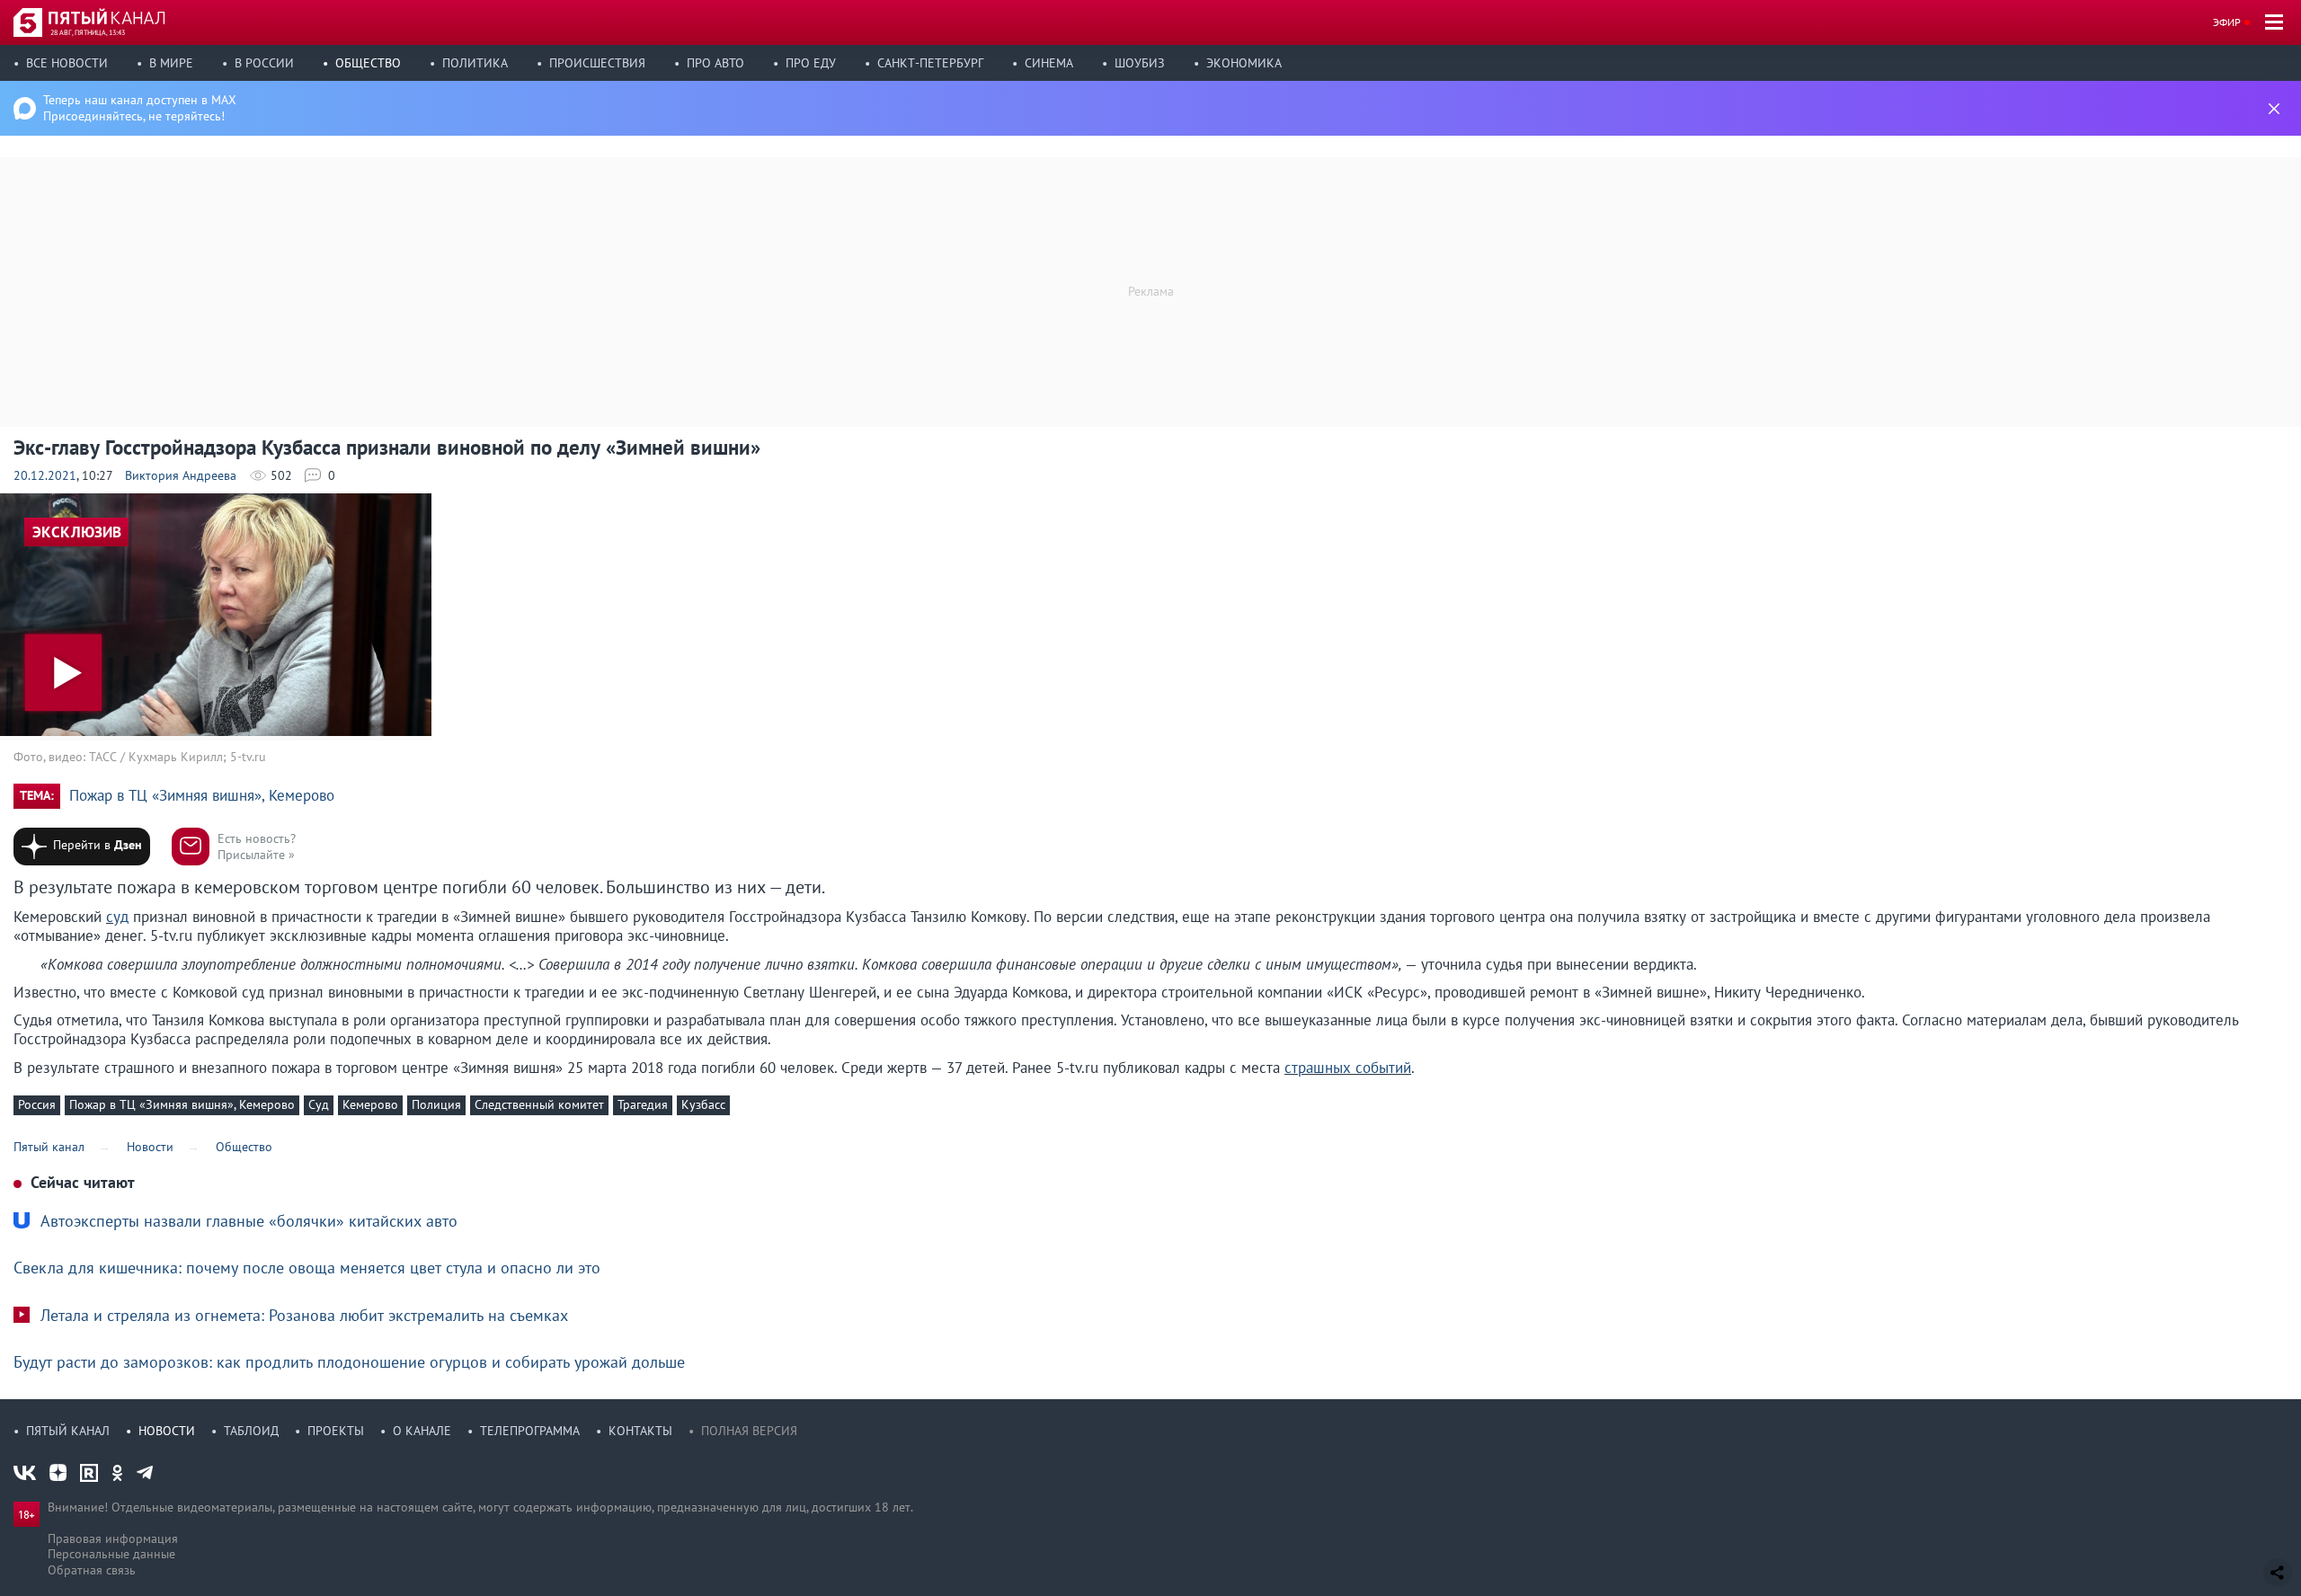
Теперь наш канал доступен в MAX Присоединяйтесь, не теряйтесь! (140, 108)
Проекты (336, 1431)
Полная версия (749, 1431)
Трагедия (643, 1104)
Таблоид (251, 1431)
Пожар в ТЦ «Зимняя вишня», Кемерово (202, 796)
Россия (37, 1104)
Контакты (640, 1431)
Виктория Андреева (181, 475)
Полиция (436, 1104)
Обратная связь (92, 1570)
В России (264, 63)
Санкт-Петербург (930, 63)
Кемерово (370, 1104)
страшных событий (1348, 1068)
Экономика (1244, 63)
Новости (167, 1431)
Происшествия (597, 63)
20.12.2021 (45, 475)
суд (117, 917)
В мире (171, 63)
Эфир (2227, 22)
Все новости (67, 63)
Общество (368, 63)
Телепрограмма (530, 1431)
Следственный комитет (539, 1104)
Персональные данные (111, 1554)
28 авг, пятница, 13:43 (88, 32)
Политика (475, 63)
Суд (319, 1104)
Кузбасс (703, 1104)
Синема (1049, 63)
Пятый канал (68, 1431)
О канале (422, 1431)
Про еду (811, 63)
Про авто (715, 63)
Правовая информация (113, 1538)
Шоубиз (1140, 63)
